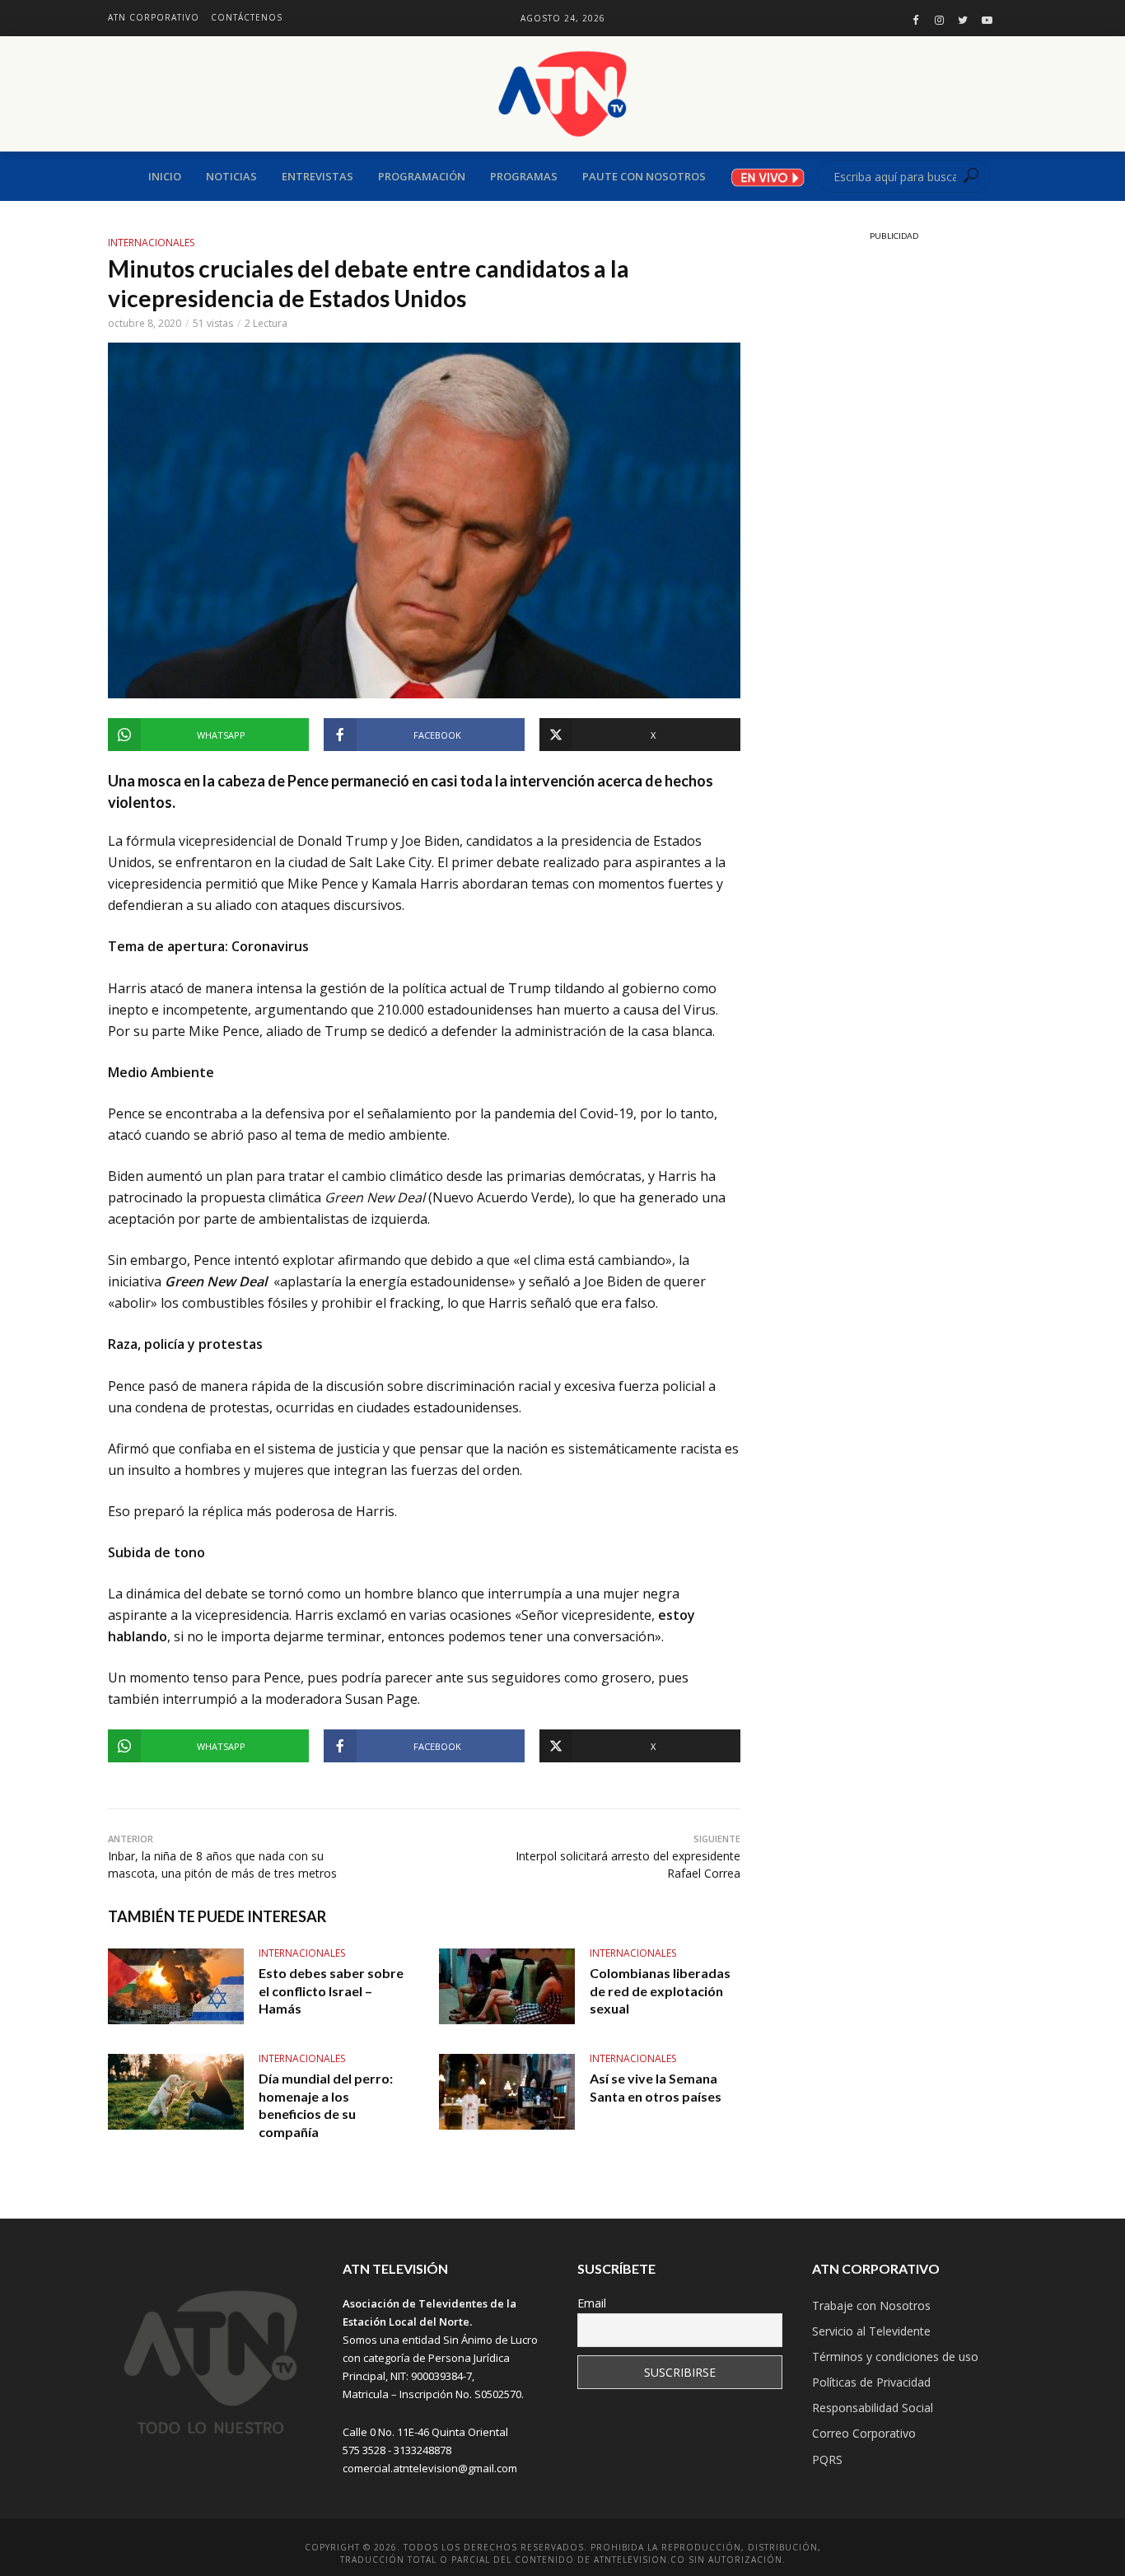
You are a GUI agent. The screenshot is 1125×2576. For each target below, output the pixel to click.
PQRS (827, 2459)
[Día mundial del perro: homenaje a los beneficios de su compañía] (176, 2092)
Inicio (165, 176)
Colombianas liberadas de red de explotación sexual (660, 1990)
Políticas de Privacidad (871, 2382)
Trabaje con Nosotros (871, 2305)
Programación (422, 176)
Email (592, 2303)
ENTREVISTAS (317, 176)
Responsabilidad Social (873, 2408)
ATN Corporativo (154, 17)
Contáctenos (247, 17)
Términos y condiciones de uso (895, 2357)
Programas (524, 176)
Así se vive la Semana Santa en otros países (656, 2087)
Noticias (231, 176)
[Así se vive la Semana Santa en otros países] (507, 2092)
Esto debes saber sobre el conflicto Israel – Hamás (331, 1990)
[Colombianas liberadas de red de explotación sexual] (507, 1986)
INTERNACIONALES (151, 243)
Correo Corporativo (864, 2433)
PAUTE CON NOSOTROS (644, 176)
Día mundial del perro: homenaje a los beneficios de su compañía (326, 2105)
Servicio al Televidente (871, 2331)
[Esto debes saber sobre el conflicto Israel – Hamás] (176, 1986)
